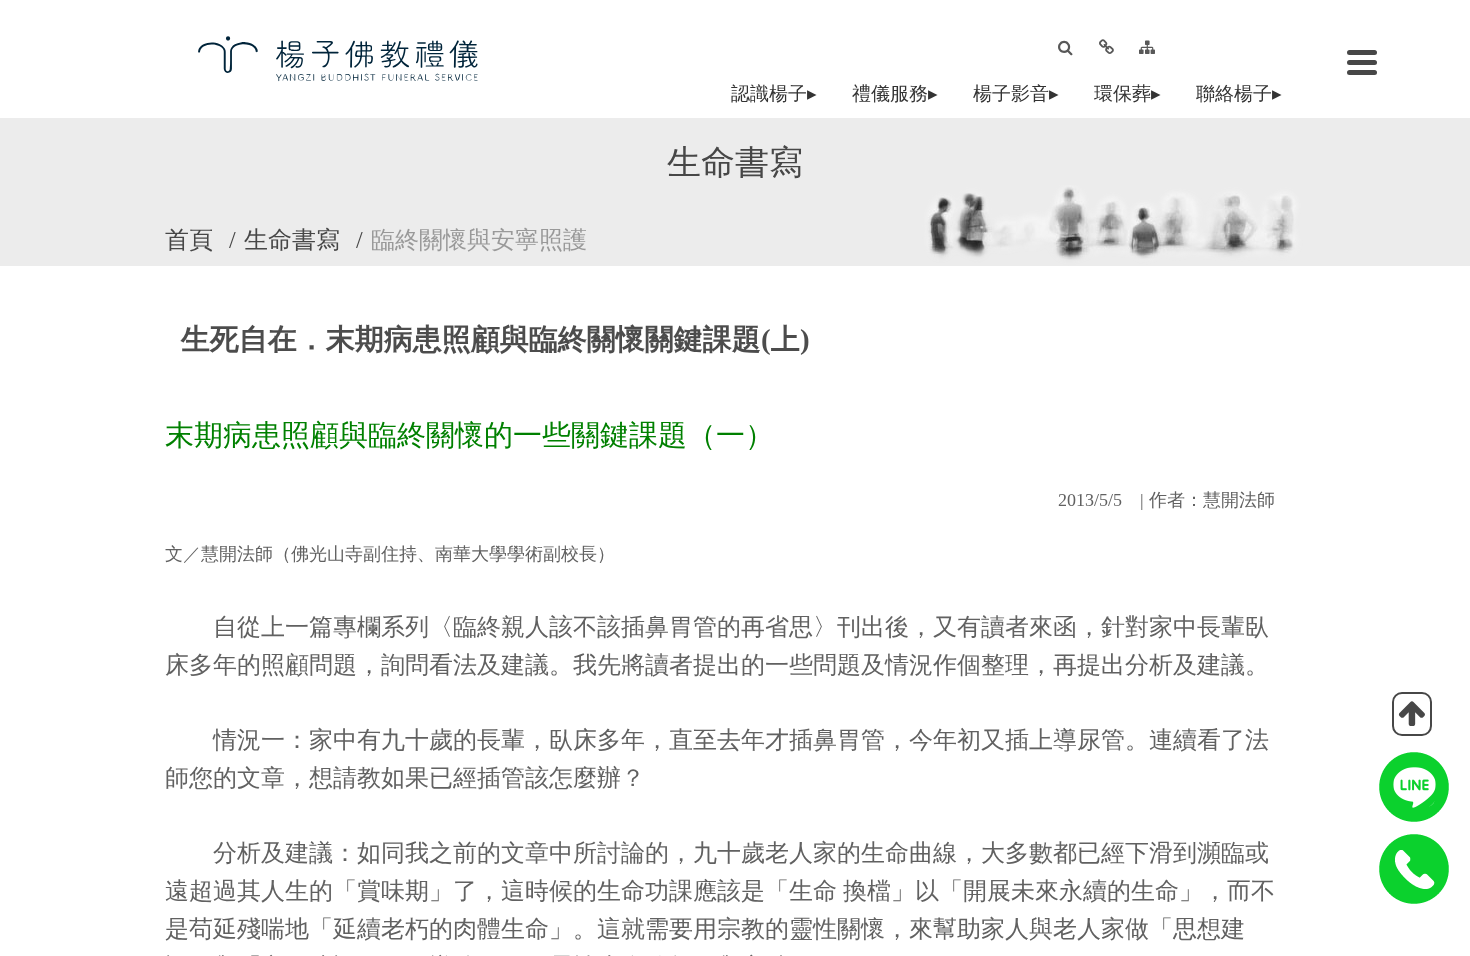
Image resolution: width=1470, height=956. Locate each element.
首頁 (189, 240)
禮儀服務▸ (899, 93)
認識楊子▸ (778, 93)
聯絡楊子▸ (1243, 93)
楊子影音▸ (1020, 93)
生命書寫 (292, 240)
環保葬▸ (1131, 93)
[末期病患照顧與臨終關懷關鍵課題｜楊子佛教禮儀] (355, 57)
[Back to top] (1412, 714)
